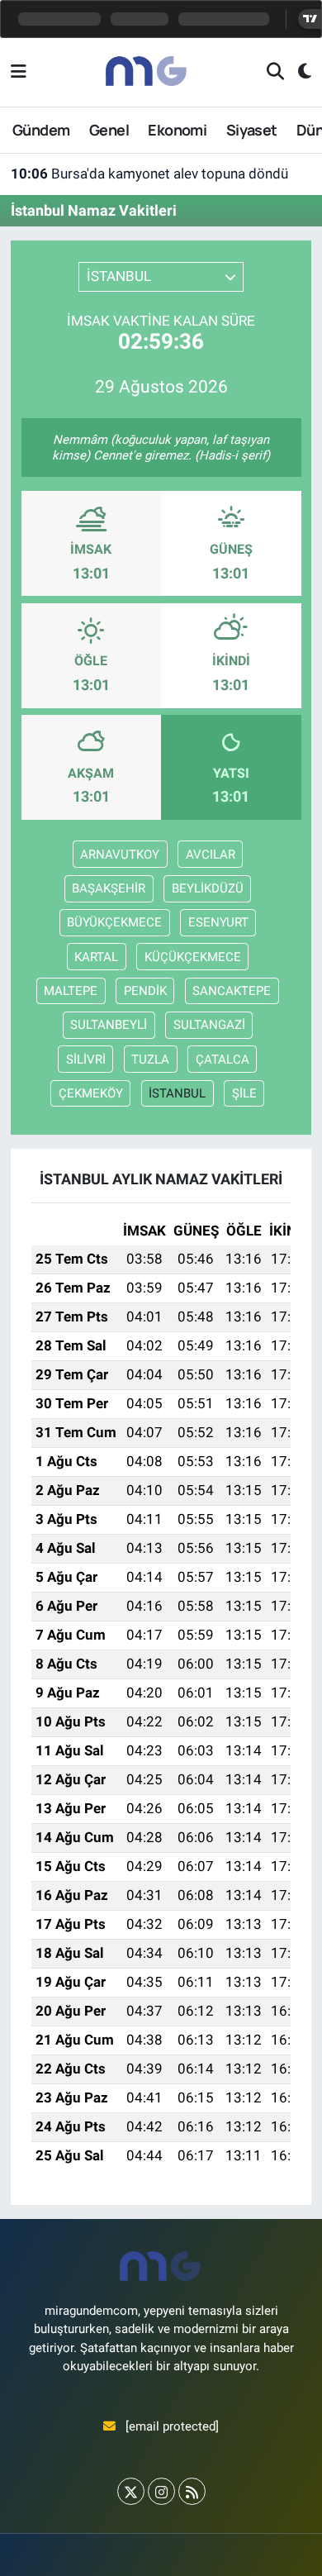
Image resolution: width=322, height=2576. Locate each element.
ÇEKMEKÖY (91, 1093)
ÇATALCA (223, 1059)
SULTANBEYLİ (109, 1025)
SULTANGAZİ (209, 1025)
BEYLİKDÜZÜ (208, 888)
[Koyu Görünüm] (298, 72)
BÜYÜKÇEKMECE (114, 922)
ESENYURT (218, 922)
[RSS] (192, 2491)
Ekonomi (177, 130)
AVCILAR (211, 855)
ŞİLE (244, 1093)
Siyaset (252, 130)
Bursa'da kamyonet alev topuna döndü (149, 174)
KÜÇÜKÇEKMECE (193, 957)
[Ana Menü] (19, 72)
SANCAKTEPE (232, 991)
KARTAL (96, 957)
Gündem (41, 130)
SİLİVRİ (86, 1059)
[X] (131, 2491)
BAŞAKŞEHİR (109, 888)
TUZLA (150, 1059)
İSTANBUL (177, 1093)
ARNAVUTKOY (120, 855)
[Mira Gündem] (147, 71)
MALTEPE (71, 991)
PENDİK (145, 991)
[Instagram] (161, 2491)
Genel (109, 130)
